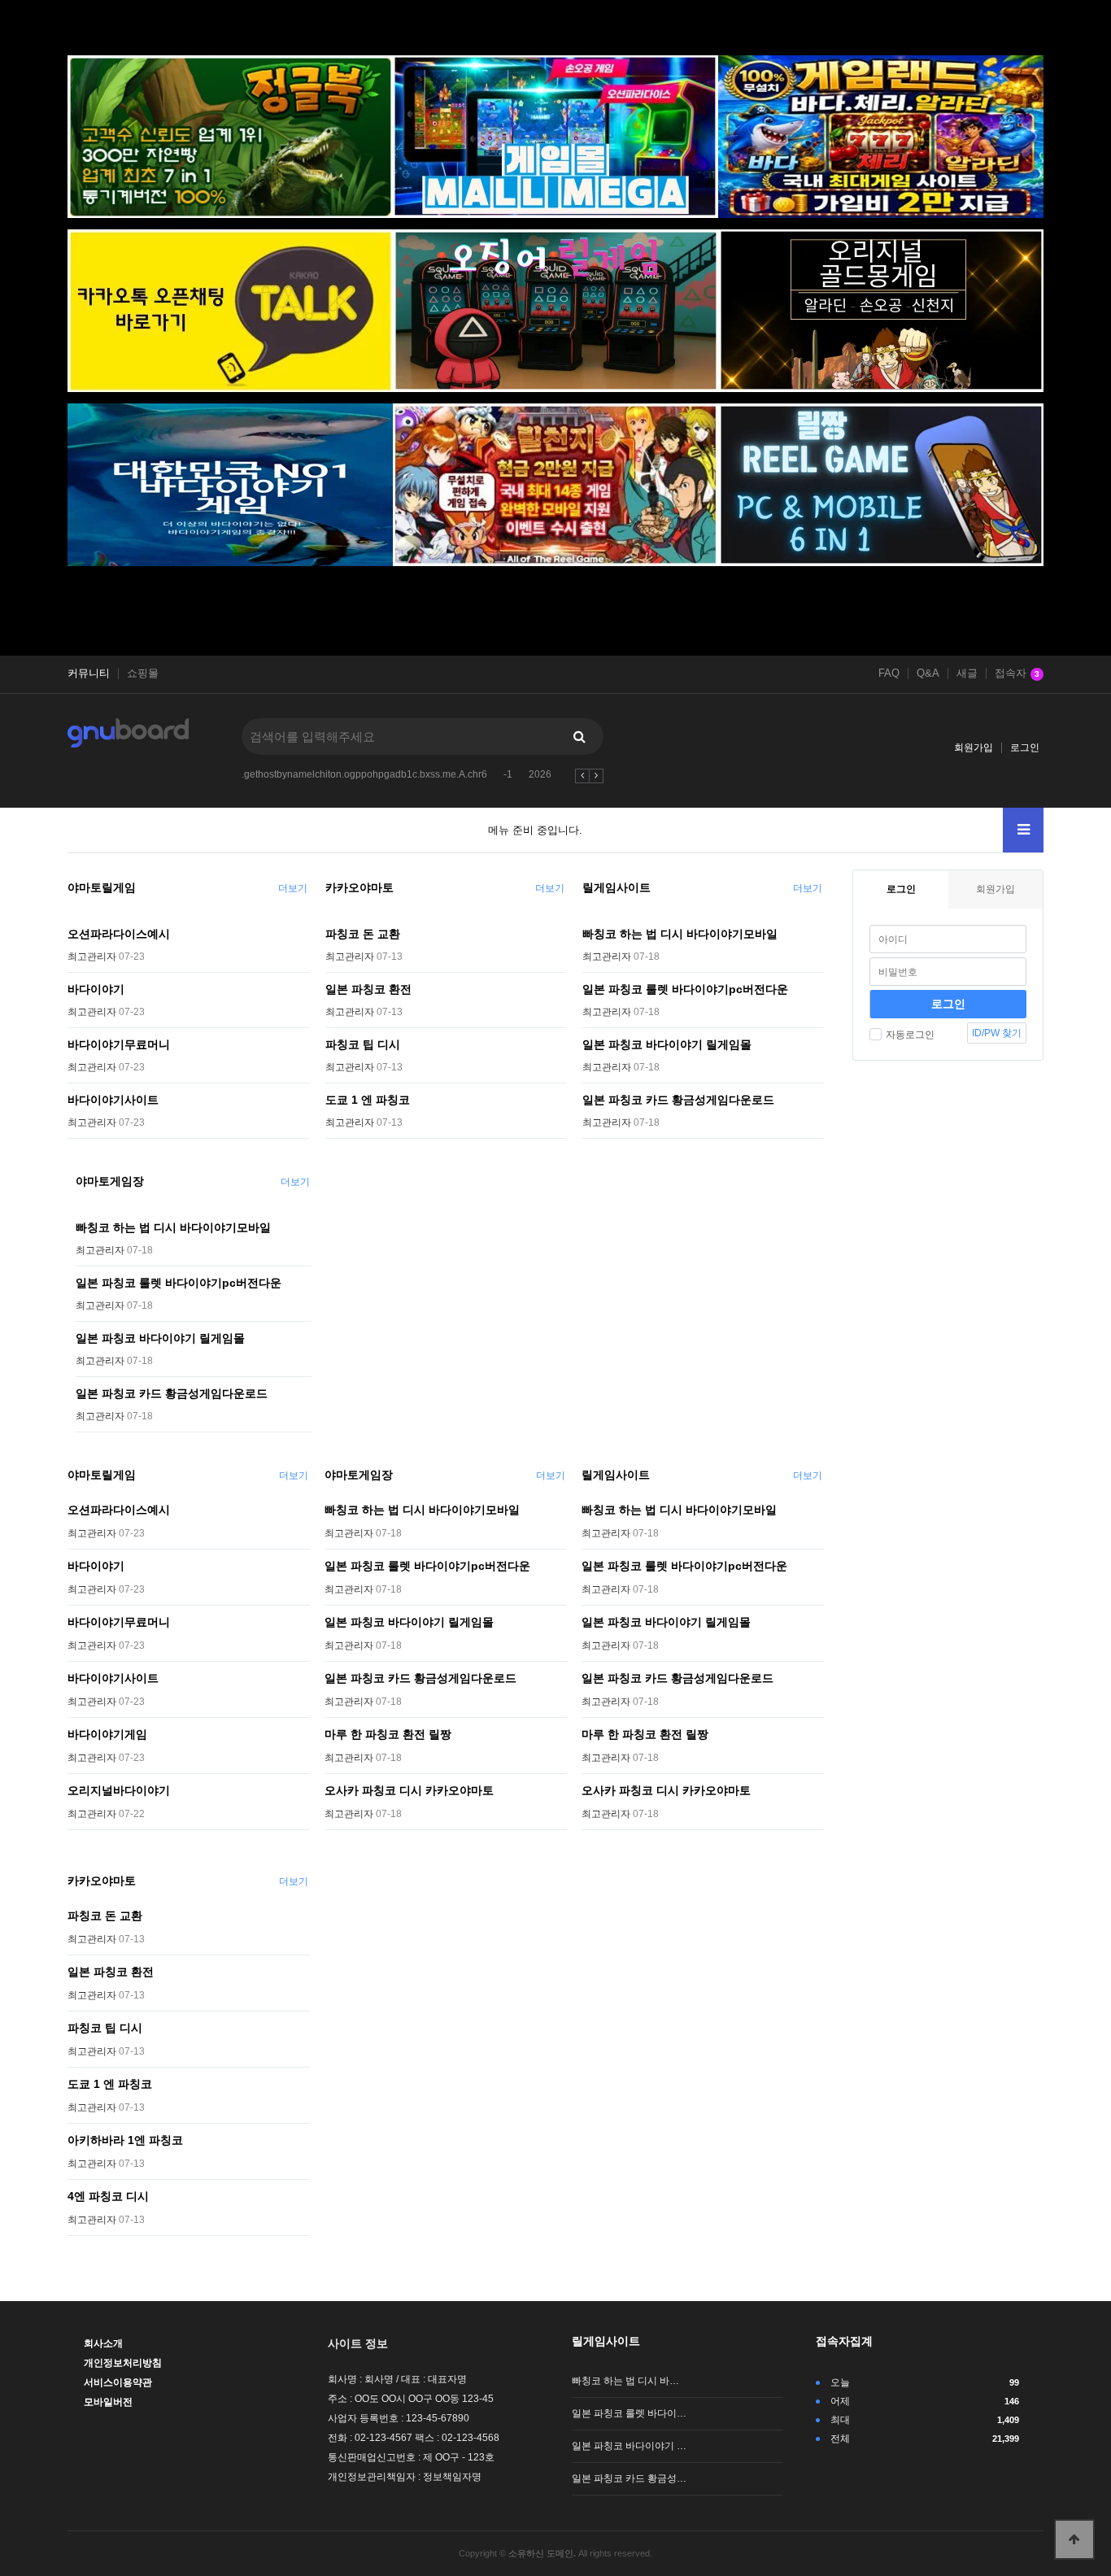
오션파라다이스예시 (119, 934)
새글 (967, 673)
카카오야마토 (359, 887)
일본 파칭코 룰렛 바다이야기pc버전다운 (685, 989)
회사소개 (103, 2343)
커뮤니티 (89, 673)
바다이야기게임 (107, 1734)
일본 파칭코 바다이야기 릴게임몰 (667, 1044)
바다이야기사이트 (113, 1100)
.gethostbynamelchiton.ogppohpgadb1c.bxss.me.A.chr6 (364, 774)
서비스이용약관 (118, 2382)
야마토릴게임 (102, 887)
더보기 (293, 888)
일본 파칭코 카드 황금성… (629, 2478)
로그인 (1025, 748)
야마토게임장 (110, 1181)
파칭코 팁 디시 (363, 1044)
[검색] (579, 737)
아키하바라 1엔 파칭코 (125, 2140)
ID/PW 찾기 (997, 1033)
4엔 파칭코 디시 (108, 2196)
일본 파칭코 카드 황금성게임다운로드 (678, 1100)
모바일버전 (108, 2402)
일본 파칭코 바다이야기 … (629, 2446)
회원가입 (974, 748)
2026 (540, 774)
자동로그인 (910, 1035)
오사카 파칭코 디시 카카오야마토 (409, 1790)
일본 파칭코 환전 (368, 989)
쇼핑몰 (143, 673)
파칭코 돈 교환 (363, 934)
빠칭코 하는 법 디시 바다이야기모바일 (680, 934)
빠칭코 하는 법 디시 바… (625, 2381)
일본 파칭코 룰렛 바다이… (629, 2413)
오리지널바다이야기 (119, 1790)
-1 (508, 774)
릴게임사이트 (616, 887)
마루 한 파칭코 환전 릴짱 (388, 1734)
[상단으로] (1074, 2539)
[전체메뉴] (1023, 830)
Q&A (928, 673)
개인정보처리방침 (123, 2363)
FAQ (889, 673)
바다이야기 (96, 989)
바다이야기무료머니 (119, 1044)
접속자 (1017, 673)
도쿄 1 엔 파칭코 (368, 1100)
